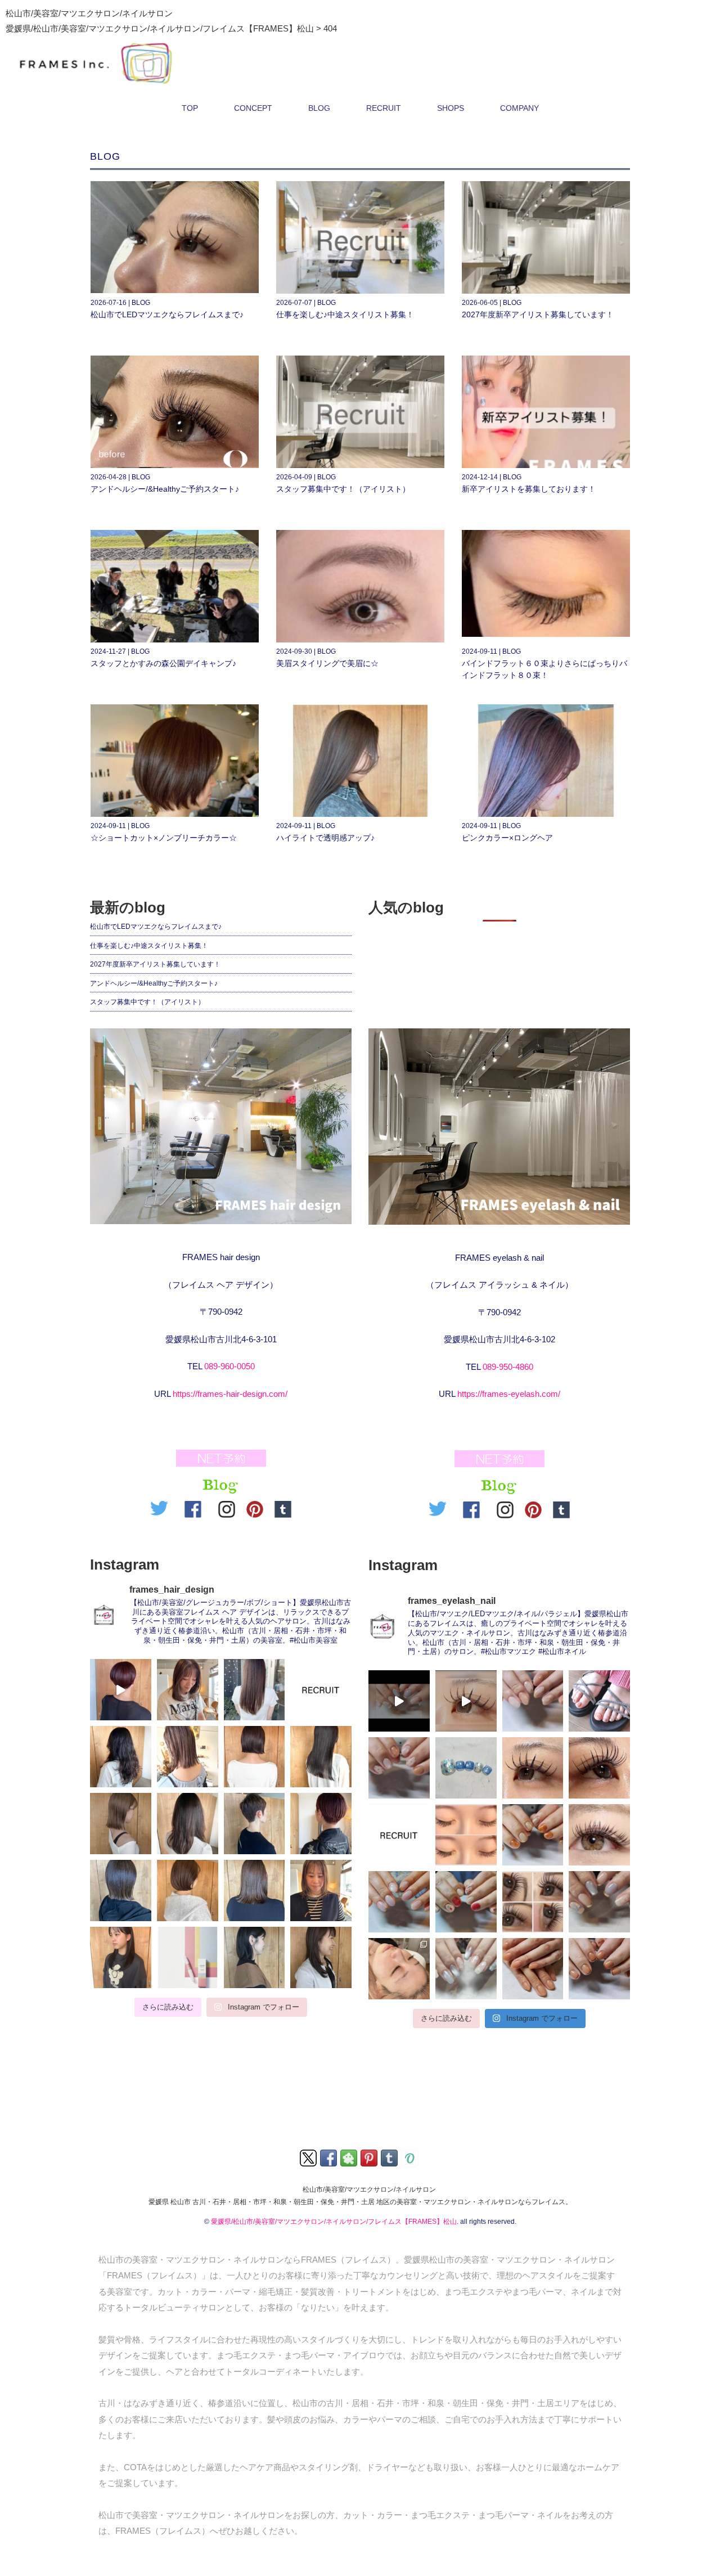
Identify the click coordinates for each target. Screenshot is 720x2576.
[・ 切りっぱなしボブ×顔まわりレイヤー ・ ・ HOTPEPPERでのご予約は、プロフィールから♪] (321, 1891)
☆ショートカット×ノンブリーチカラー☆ (164, 838)
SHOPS (451, 108)
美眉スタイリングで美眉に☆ (327, 663)
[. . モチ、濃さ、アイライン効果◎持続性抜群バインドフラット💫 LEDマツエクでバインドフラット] (466, 1835)
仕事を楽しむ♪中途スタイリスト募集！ (345, 314)
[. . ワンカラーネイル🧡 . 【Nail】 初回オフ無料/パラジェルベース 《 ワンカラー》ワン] (533, 1969)
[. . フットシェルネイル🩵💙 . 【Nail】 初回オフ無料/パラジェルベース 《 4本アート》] (466, 1768)
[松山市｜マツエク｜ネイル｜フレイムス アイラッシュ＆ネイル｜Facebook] (474, 1507)
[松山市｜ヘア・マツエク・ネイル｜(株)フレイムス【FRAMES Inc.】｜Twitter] (309, 2157)
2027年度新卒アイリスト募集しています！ (538, 314)
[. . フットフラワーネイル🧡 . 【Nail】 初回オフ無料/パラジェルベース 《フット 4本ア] (599, 1701)
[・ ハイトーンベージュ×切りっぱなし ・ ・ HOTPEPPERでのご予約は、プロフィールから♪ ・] (121, 1824)
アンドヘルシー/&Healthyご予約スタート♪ (165, 489)
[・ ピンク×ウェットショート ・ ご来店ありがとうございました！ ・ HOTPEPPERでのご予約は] (321, 1824)
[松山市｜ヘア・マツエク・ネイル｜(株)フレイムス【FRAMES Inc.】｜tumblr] (390, 2157)
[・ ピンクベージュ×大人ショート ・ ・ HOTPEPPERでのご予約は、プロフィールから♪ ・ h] (121, 1690)
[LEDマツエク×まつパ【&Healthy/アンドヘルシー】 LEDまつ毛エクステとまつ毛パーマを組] (533, 1902)
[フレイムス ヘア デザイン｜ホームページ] (221, 1127)
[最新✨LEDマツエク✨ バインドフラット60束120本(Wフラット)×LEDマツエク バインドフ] (466, 1701)
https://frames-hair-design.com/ (230, 1394)
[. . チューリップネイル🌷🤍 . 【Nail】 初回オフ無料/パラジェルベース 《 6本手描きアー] (466, 1902)
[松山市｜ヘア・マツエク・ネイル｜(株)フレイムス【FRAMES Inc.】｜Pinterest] (370, 2157)
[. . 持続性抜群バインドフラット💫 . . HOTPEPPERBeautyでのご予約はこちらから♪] (599, 1835)
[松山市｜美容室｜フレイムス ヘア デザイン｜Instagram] (227, 1507)
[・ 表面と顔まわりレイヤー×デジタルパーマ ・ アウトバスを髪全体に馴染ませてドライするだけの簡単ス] (121, 1757)
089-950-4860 (508, 1367)
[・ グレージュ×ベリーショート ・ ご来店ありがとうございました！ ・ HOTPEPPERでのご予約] (255, 1824)
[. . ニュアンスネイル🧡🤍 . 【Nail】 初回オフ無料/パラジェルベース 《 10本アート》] (533, 1701)
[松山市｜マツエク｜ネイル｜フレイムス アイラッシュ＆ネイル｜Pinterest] (533, 1507)
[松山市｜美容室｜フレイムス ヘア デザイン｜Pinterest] (255, 1507)
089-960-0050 (229, 1366)
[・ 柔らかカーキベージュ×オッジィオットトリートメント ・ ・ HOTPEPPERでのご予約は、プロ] (255, 1690)
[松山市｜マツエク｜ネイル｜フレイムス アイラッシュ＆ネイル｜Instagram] (505, 1507)
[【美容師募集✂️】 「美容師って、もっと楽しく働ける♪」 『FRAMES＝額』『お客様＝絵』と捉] (321, 1690)
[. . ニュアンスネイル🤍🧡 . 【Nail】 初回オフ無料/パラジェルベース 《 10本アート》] (533, 1835)
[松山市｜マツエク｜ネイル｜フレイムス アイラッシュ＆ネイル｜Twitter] (440, 1507)
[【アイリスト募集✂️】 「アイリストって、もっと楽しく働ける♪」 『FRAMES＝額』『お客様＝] (399, 1835)
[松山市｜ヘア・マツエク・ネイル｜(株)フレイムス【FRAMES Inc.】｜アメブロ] (350, 2157)
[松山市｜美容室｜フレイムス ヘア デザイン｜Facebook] (196, 1507)
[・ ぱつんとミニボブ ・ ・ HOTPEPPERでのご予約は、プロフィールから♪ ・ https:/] (255, 1757)
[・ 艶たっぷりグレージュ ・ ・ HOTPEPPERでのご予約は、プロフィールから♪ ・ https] (255, 1891)
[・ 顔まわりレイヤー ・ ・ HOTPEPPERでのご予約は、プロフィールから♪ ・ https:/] (188, 1690)
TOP (190, 108)
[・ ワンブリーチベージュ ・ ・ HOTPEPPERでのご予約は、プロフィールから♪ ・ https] (188, 1757)
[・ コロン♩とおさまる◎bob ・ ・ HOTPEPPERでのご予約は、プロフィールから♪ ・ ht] (188, 1891)
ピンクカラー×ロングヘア (507, 838)
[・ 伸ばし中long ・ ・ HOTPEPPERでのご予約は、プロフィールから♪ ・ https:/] (321, 1757)
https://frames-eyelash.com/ (509, 1394)
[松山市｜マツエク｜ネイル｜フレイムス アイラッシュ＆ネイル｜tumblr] (561, 1507)
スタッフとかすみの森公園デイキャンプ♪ (163, 663)
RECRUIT (384, 108)
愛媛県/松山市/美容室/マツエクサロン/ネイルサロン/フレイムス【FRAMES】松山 (334, 2222)
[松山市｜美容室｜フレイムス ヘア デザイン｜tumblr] (283, 1507)
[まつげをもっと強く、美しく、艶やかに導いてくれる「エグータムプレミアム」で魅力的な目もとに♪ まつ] (188, 1957)
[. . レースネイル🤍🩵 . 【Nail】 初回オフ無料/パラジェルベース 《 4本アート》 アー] (466, 1969)
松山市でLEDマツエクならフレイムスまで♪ (167, 314)
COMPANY (519, 108)
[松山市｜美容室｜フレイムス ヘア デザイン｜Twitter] (162, 1507)
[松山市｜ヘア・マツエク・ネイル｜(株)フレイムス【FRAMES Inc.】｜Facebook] (329, 2157)
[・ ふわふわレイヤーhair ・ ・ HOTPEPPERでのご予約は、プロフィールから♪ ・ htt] (321, 1957)
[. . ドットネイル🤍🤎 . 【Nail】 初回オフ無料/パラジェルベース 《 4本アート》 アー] (399, 1768)
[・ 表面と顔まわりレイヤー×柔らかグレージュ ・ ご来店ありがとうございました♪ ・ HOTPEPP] (188, 1824)
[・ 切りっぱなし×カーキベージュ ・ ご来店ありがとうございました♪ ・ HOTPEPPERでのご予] (121, 1891)
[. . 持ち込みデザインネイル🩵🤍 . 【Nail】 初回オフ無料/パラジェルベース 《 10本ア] (599, 1902)
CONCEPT (253, 108)
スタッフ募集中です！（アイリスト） (343, 489)
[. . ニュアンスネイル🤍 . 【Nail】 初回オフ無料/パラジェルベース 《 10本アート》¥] (399, 1902)
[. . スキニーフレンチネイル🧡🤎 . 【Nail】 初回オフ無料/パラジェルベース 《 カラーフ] (599, 1969)
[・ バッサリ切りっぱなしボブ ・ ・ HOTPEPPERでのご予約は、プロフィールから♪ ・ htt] (255, 1957)
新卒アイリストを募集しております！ (529, 489)
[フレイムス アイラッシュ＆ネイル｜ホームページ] (499, 1127)
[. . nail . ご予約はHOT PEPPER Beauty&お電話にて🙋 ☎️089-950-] (399, 1701)
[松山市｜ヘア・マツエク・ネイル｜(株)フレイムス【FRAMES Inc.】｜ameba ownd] (411, 2157)
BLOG (319, 108)
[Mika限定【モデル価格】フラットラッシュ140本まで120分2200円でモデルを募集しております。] (399, 1969)
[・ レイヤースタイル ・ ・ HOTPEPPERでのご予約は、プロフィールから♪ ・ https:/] (121, 1957)
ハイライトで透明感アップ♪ (325, 838)
